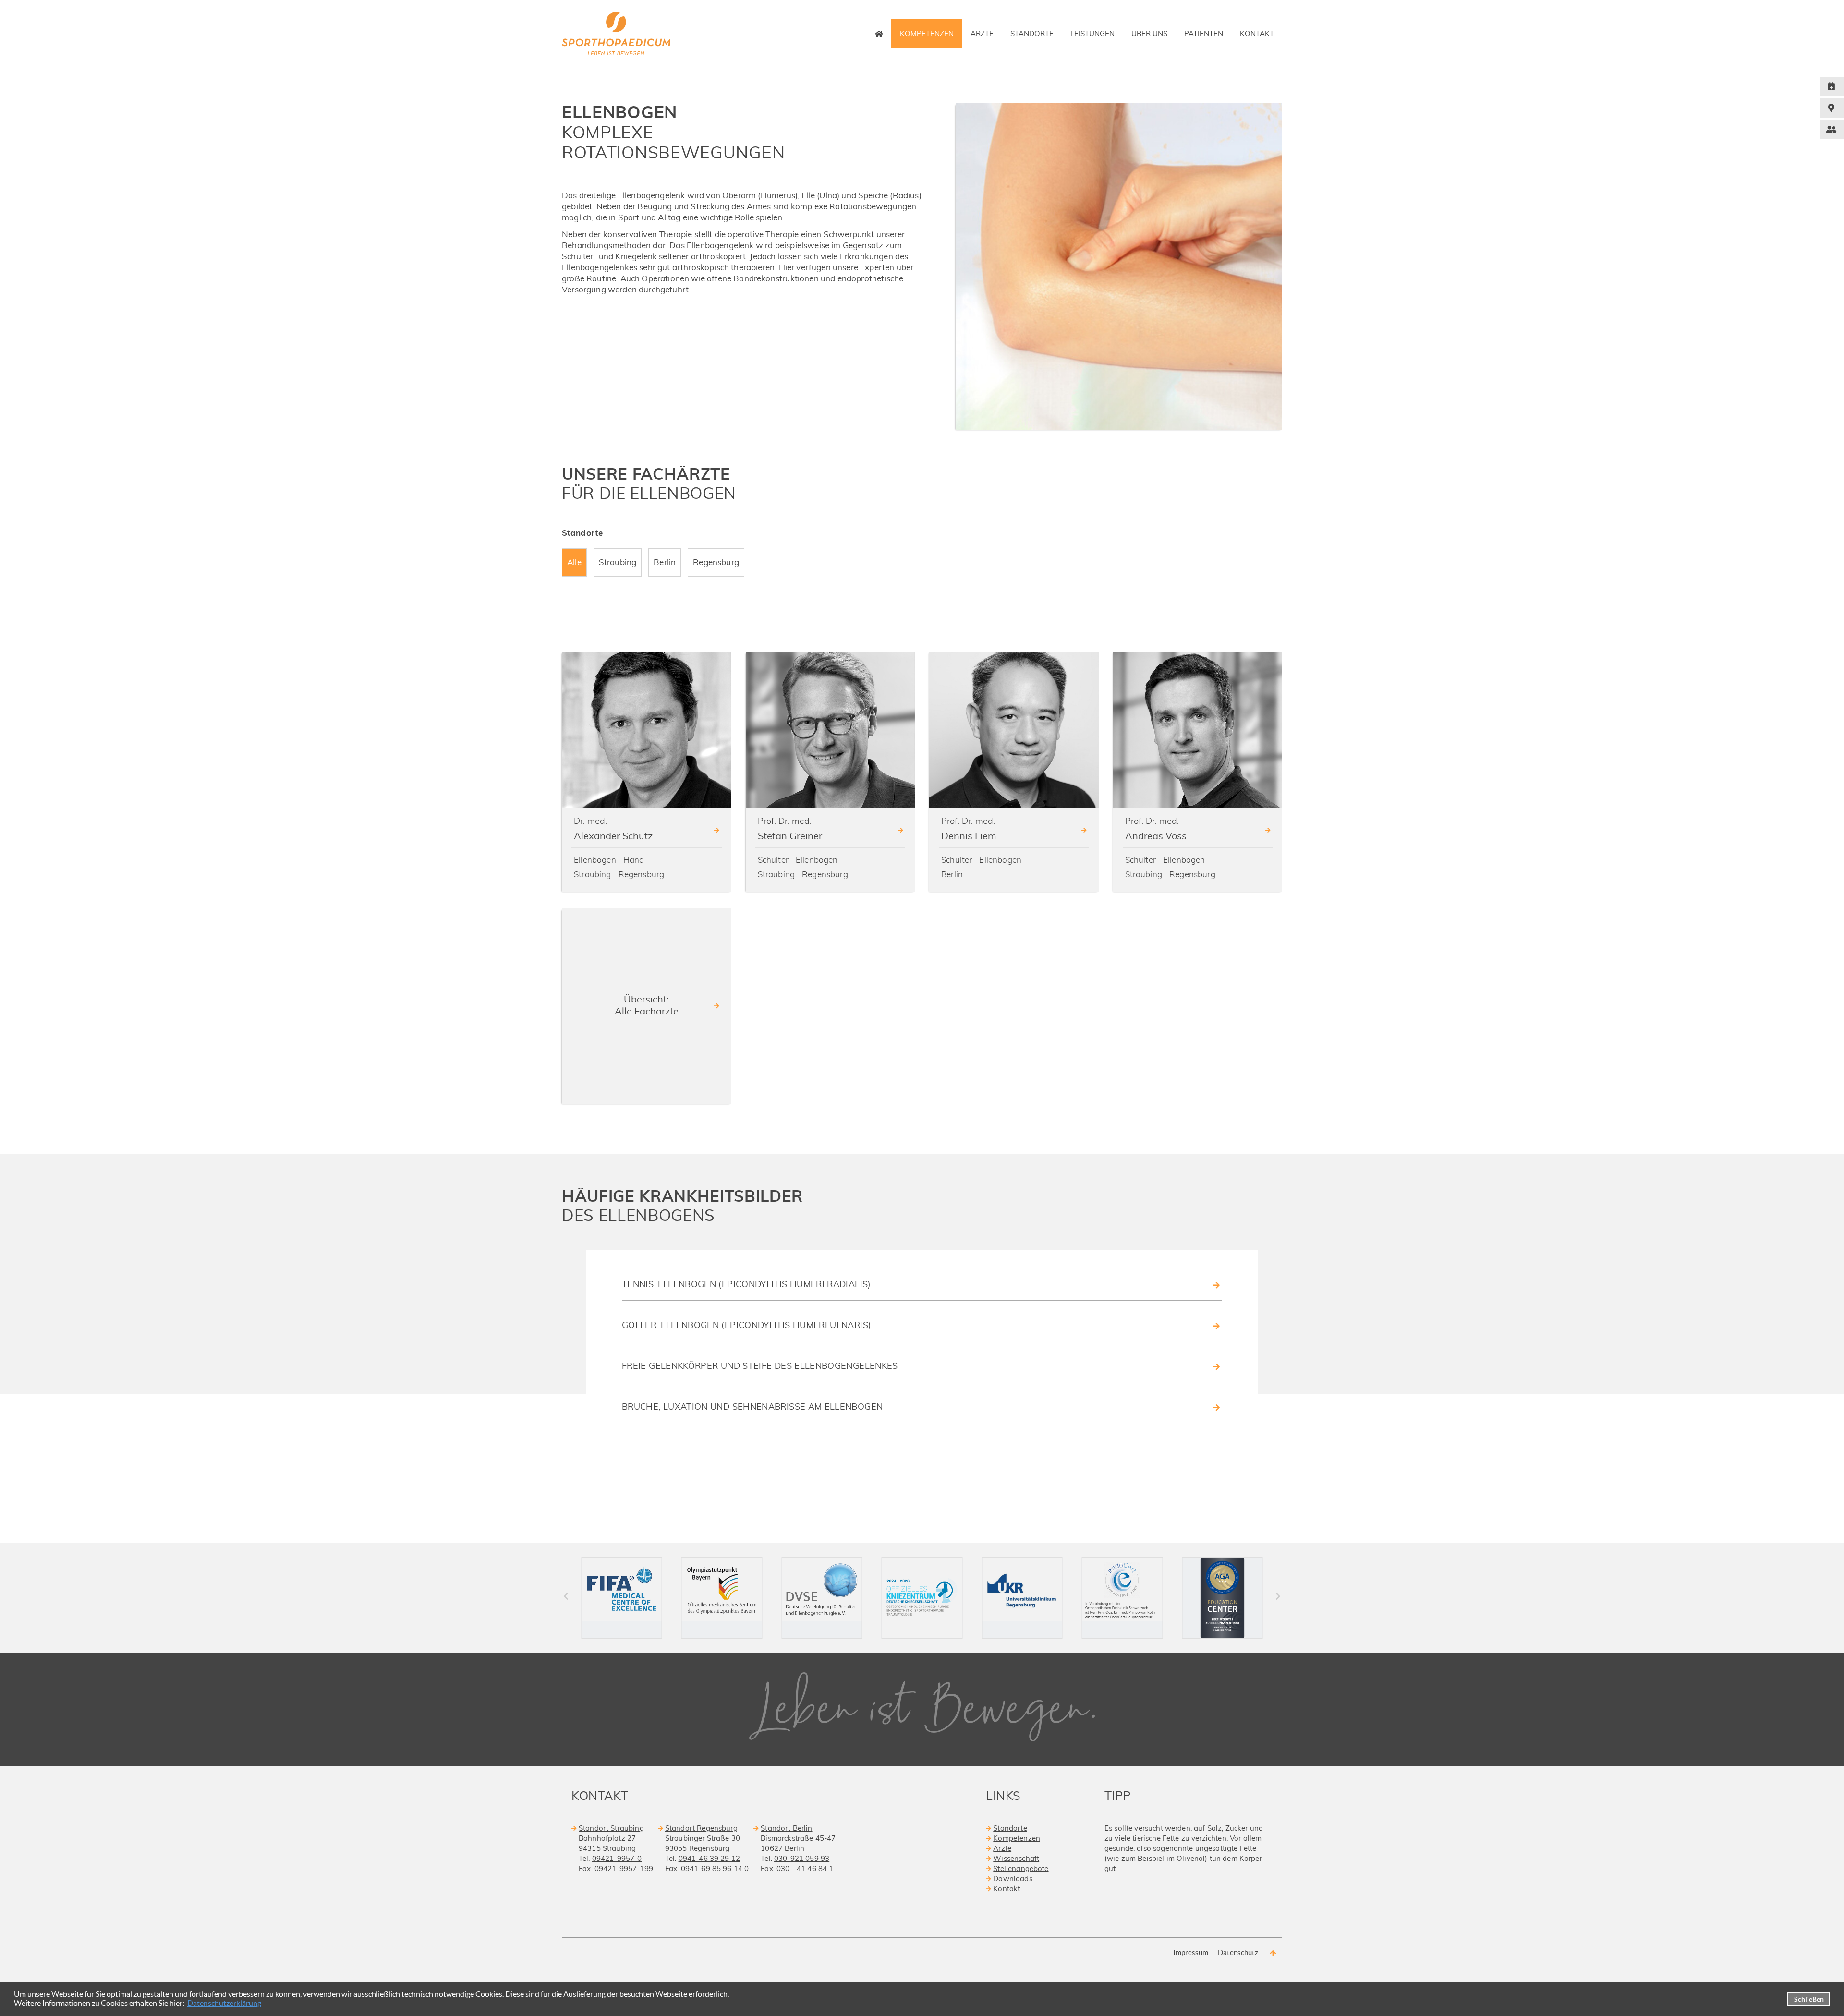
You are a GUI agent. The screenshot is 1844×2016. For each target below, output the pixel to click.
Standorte (1010, 1829)
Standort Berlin (786, 1829)
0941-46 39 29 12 (709, 1859)
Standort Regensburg (701, 1829)
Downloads (1013, 1879)
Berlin (952, 875)
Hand (634, 860)
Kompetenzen (1017, 1839)
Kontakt (1007, 1889)
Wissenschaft (1016, 1859)
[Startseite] (879, 34)
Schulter (773, 860)
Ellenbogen (595, 860)
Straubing (593, 875)
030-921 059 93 (802, 1859)
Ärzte (1002, 1849)
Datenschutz (1238, 1952)
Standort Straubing (611, 1829)
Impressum (1191, 1952)
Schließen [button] (1809, 1999)
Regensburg (642, 875)
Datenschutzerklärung (224, 2003)
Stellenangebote (1021, 1869)
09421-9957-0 (617, 1859)
